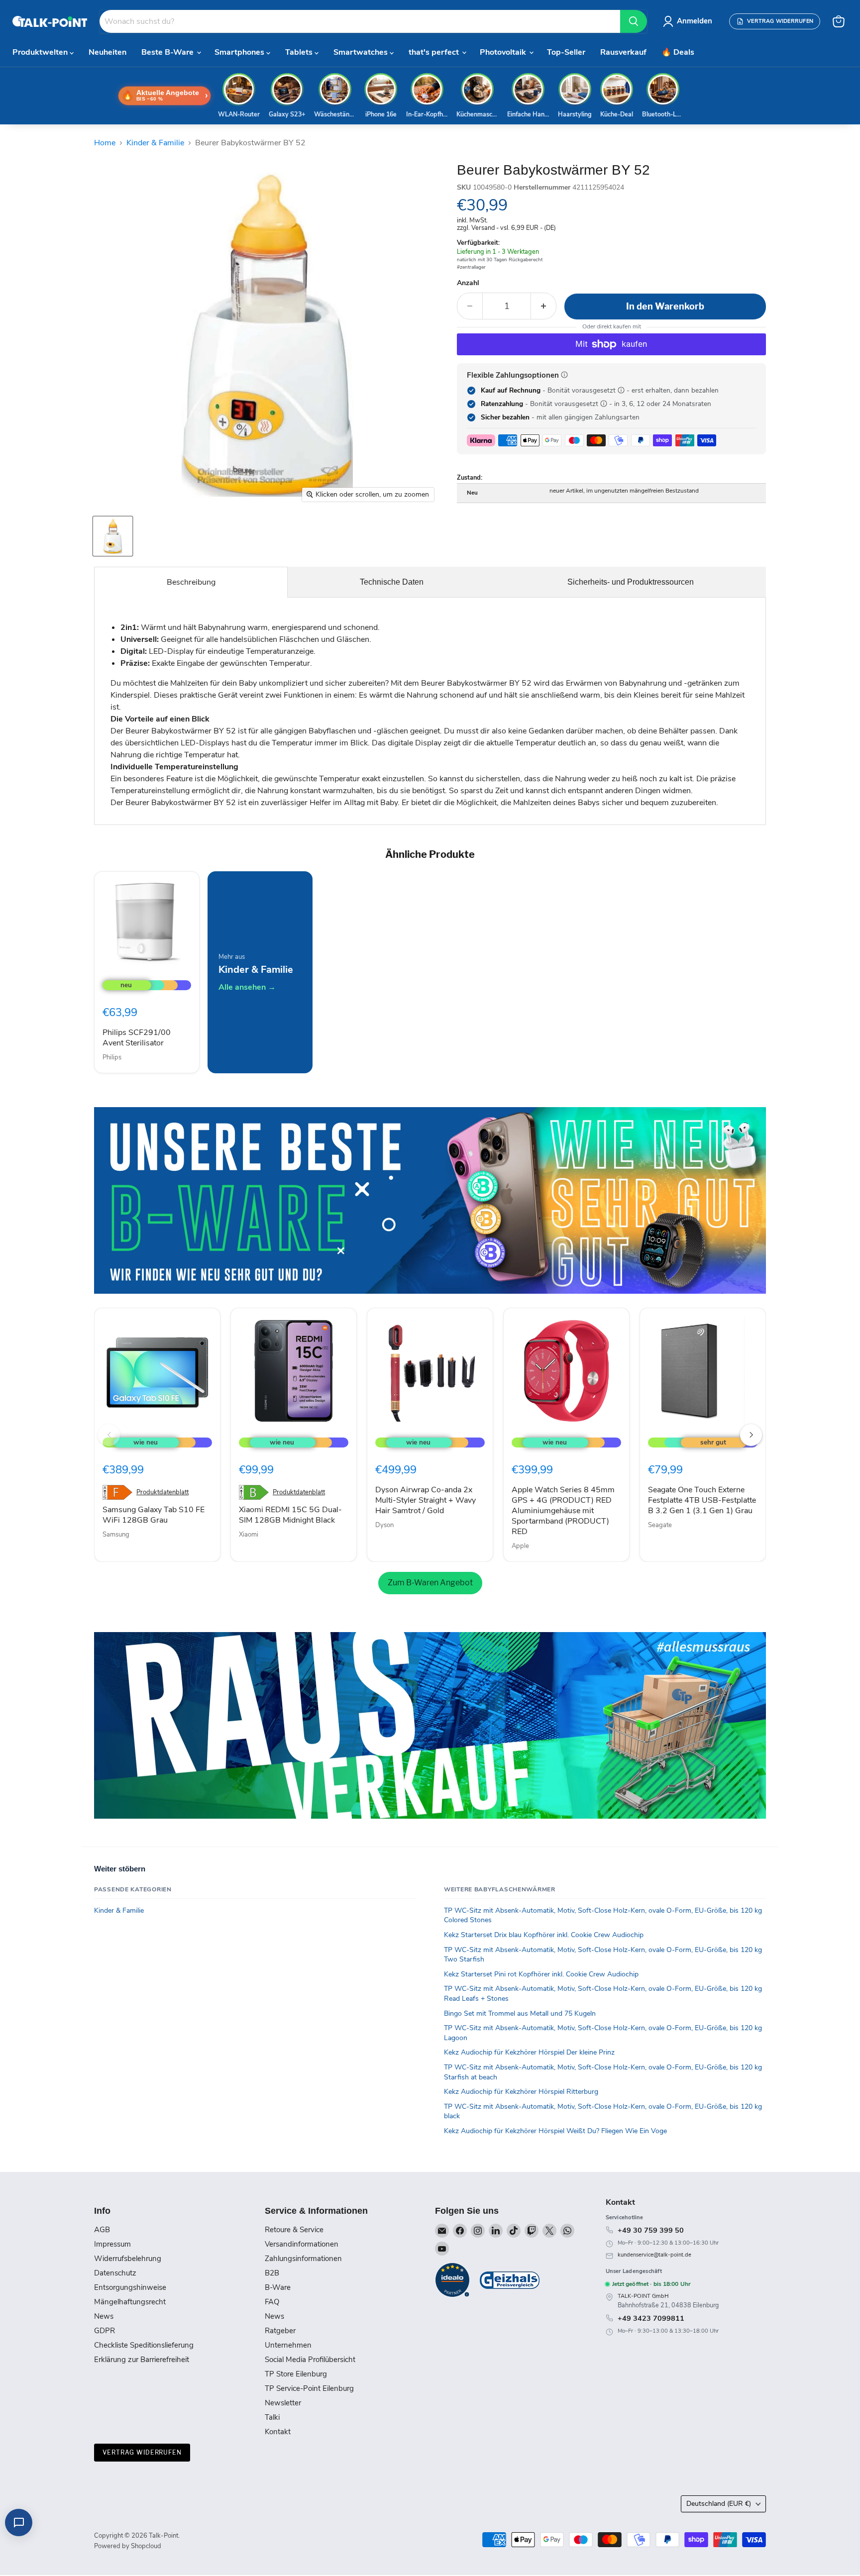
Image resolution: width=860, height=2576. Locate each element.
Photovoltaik (504, 52)
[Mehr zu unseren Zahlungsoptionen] (564, 375)
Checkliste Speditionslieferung (144, 2345)
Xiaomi (249, 1535)
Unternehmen (288, 2345)
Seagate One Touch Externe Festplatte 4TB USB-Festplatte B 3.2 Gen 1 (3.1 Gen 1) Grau (702, 1500)
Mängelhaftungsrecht (130, 2302)
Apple (520, 1546)
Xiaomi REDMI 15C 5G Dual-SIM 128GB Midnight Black (290, 1515)
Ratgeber (280, 2331)
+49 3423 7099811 (651, 2318)
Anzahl (468, 283)
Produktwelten (41, 52)
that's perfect (435, 52)
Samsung (116, 1535)
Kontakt (278, 2432)
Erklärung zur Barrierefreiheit (142, 2360)
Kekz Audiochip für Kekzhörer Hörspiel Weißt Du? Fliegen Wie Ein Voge (555, 2131)
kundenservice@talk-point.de (654, 2255)
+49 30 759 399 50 (651, 2230)
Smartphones (240, 52)
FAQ (272, 2302)
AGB (102, 2230)
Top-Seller (566, 52)
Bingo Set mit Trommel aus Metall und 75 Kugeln (520, 2013)
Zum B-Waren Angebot (430, 1583)
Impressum (112, 2244)
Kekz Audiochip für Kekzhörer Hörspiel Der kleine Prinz (529, 2052)
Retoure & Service (294, 2230)
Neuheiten (107, 52)
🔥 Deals (678, 52)
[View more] (430, 1200)
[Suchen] (634, 21)
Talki (272, 2417)
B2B (272, 2273)
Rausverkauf (623, 52)
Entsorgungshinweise (130, 2287)
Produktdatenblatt (162, 1493)
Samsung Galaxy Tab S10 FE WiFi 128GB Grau (154, 1515)
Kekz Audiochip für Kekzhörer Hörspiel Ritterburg (521, 2092)
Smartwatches (362, 52)
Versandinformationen (302, 2244)
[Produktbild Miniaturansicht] (113, 536)
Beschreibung (191, 582)
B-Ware (278, 2287)
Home (105, 143)
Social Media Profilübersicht (310, 2360)
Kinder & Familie (155, 143)
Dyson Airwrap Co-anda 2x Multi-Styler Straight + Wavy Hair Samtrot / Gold (426, 1500)
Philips (112, 1057)
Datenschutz (115, 2273)
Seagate (660, 1525)
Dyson (384, 1525)
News (104, 2316)
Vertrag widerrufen (142, 2452)
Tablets (300, 52)
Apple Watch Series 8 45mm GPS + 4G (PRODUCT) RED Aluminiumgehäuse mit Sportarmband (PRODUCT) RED (563, 1511)
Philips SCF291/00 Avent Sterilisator (137, 1038)
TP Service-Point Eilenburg (309, 2388)
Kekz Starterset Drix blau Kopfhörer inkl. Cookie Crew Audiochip (544, 1935)
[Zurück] (109, 1435)
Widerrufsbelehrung (128, 2259)
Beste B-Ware (168, 52)
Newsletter (283, 2403)
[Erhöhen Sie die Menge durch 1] (544, 306)
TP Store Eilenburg (296, 2374)
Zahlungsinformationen (303, 2259)
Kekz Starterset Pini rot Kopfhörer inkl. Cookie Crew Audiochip (541, 1974)
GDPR (105, 2331)
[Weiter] (751, 1435)
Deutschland (719, 2504)
